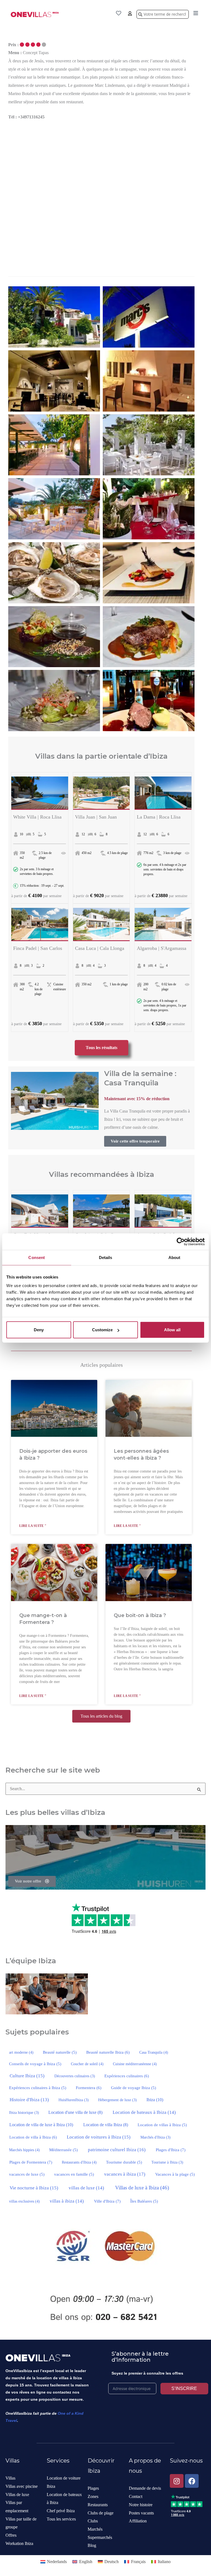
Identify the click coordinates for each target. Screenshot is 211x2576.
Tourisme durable (124, 2162)
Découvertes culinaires (75, 2076)
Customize (102, 1330)
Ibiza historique (24, 2113)
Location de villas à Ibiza (162, 2125)
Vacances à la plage (175, 2174)
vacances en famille (74, 2174)
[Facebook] (192, 2481)
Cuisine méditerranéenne (135, 2064)
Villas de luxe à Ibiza (142, 2188)
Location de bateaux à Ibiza (144, 2112)
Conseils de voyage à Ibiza (35, 2064)
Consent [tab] (37, 1257)
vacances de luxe (27, 2174)
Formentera (89, 2088)
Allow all (172, 1330)
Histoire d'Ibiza (29, 2100)
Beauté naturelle (60, 2052)
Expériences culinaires (127, 2076)
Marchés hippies (24, 2150)
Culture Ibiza (27, 2076)
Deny (39, 1330)
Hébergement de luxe (117, 2100)
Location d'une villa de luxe (75, 2112)
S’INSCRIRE (184, 2388)
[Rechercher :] (105, 1789)
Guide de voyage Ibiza (134, 2088)
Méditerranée (63, 2150)
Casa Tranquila (154, 2052)
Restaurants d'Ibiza (79, 2162)
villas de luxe (86, 2188)
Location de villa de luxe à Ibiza (41, 2125)
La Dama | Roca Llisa (159, 817)
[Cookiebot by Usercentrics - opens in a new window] (181, 1241)
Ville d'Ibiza (107, 2201)
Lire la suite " (33, 1526)
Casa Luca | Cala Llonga (100, 948)
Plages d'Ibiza (171, 2150)
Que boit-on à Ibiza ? (140, 1615)
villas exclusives (24, 2201)
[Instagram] (177, 2481)
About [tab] (174, 1257)
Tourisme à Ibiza (167, 2162)
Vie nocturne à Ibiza (34, 2188)
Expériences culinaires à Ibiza (38, 2088)
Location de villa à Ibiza (33, 2137)
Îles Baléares (144, 2201)
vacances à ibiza (125, 2174)
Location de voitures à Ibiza (99, 2137)
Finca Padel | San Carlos (38, 948)
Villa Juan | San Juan (96, 817)
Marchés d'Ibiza (156, 2137)
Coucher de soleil (87, 2064)
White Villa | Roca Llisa (37, 817)
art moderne (21, 2052)
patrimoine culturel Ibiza (117, 2150)
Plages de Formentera (31, 2162)
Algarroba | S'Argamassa (162, 948)
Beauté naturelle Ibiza (108, 2052)
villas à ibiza (67, 2201)
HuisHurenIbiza (74, 2100)
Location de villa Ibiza (106, 2125)
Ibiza (155, 2100)
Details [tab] (106, 1257)
